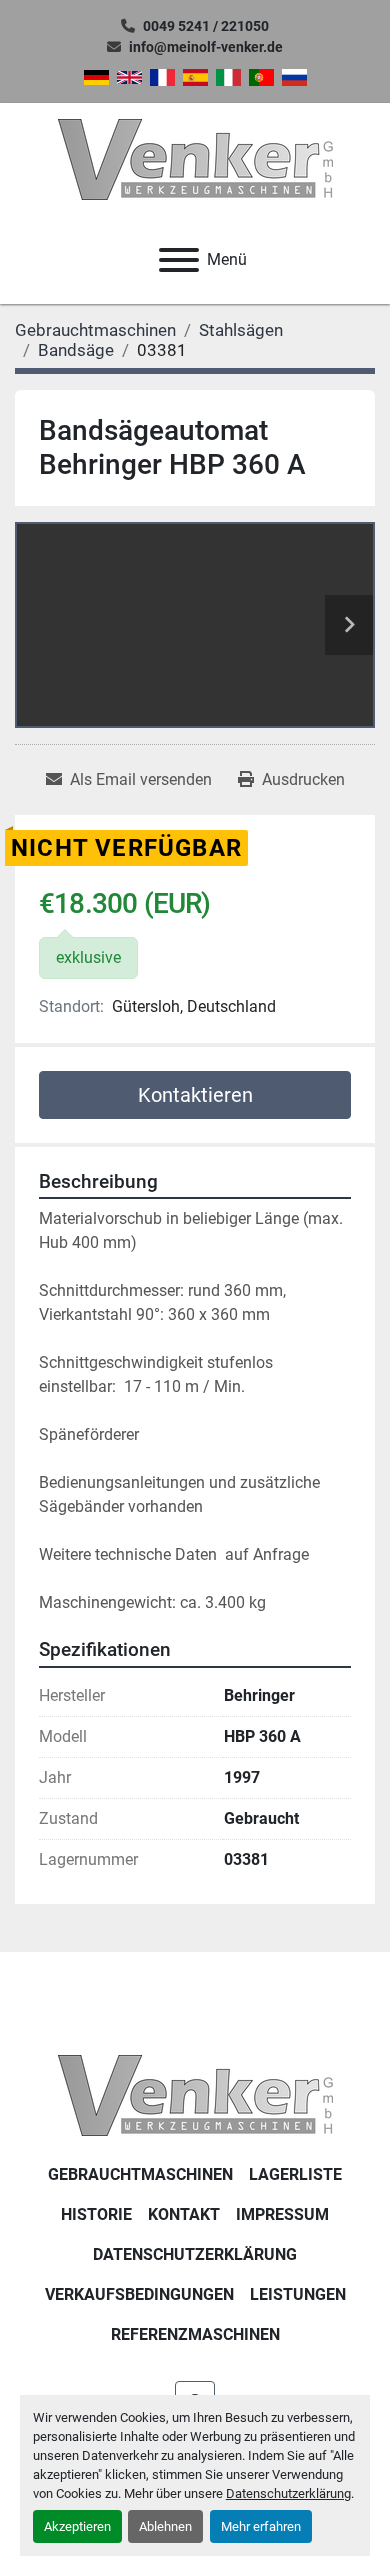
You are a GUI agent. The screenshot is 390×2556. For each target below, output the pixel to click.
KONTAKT (184, 2214)
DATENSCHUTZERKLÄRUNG (195, 2254)
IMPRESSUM (282, 2214)
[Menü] (179, 260)
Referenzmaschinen (195, 2334)
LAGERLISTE (295, 2174)
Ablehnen (165, 2526)
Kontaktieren (195, 1095)
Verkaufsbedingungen (139, 2294)
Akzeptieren (77, 2526)
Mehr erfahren (261, 2526)
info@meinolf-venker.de (206, 47)
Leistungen (298, 2294)
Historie (96, 2214)
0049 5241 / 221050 (206, 26)
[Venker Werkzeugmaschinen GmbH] (195, 2094)
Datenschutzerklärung (288, 2493)
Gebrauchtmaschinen (140, 2174)
